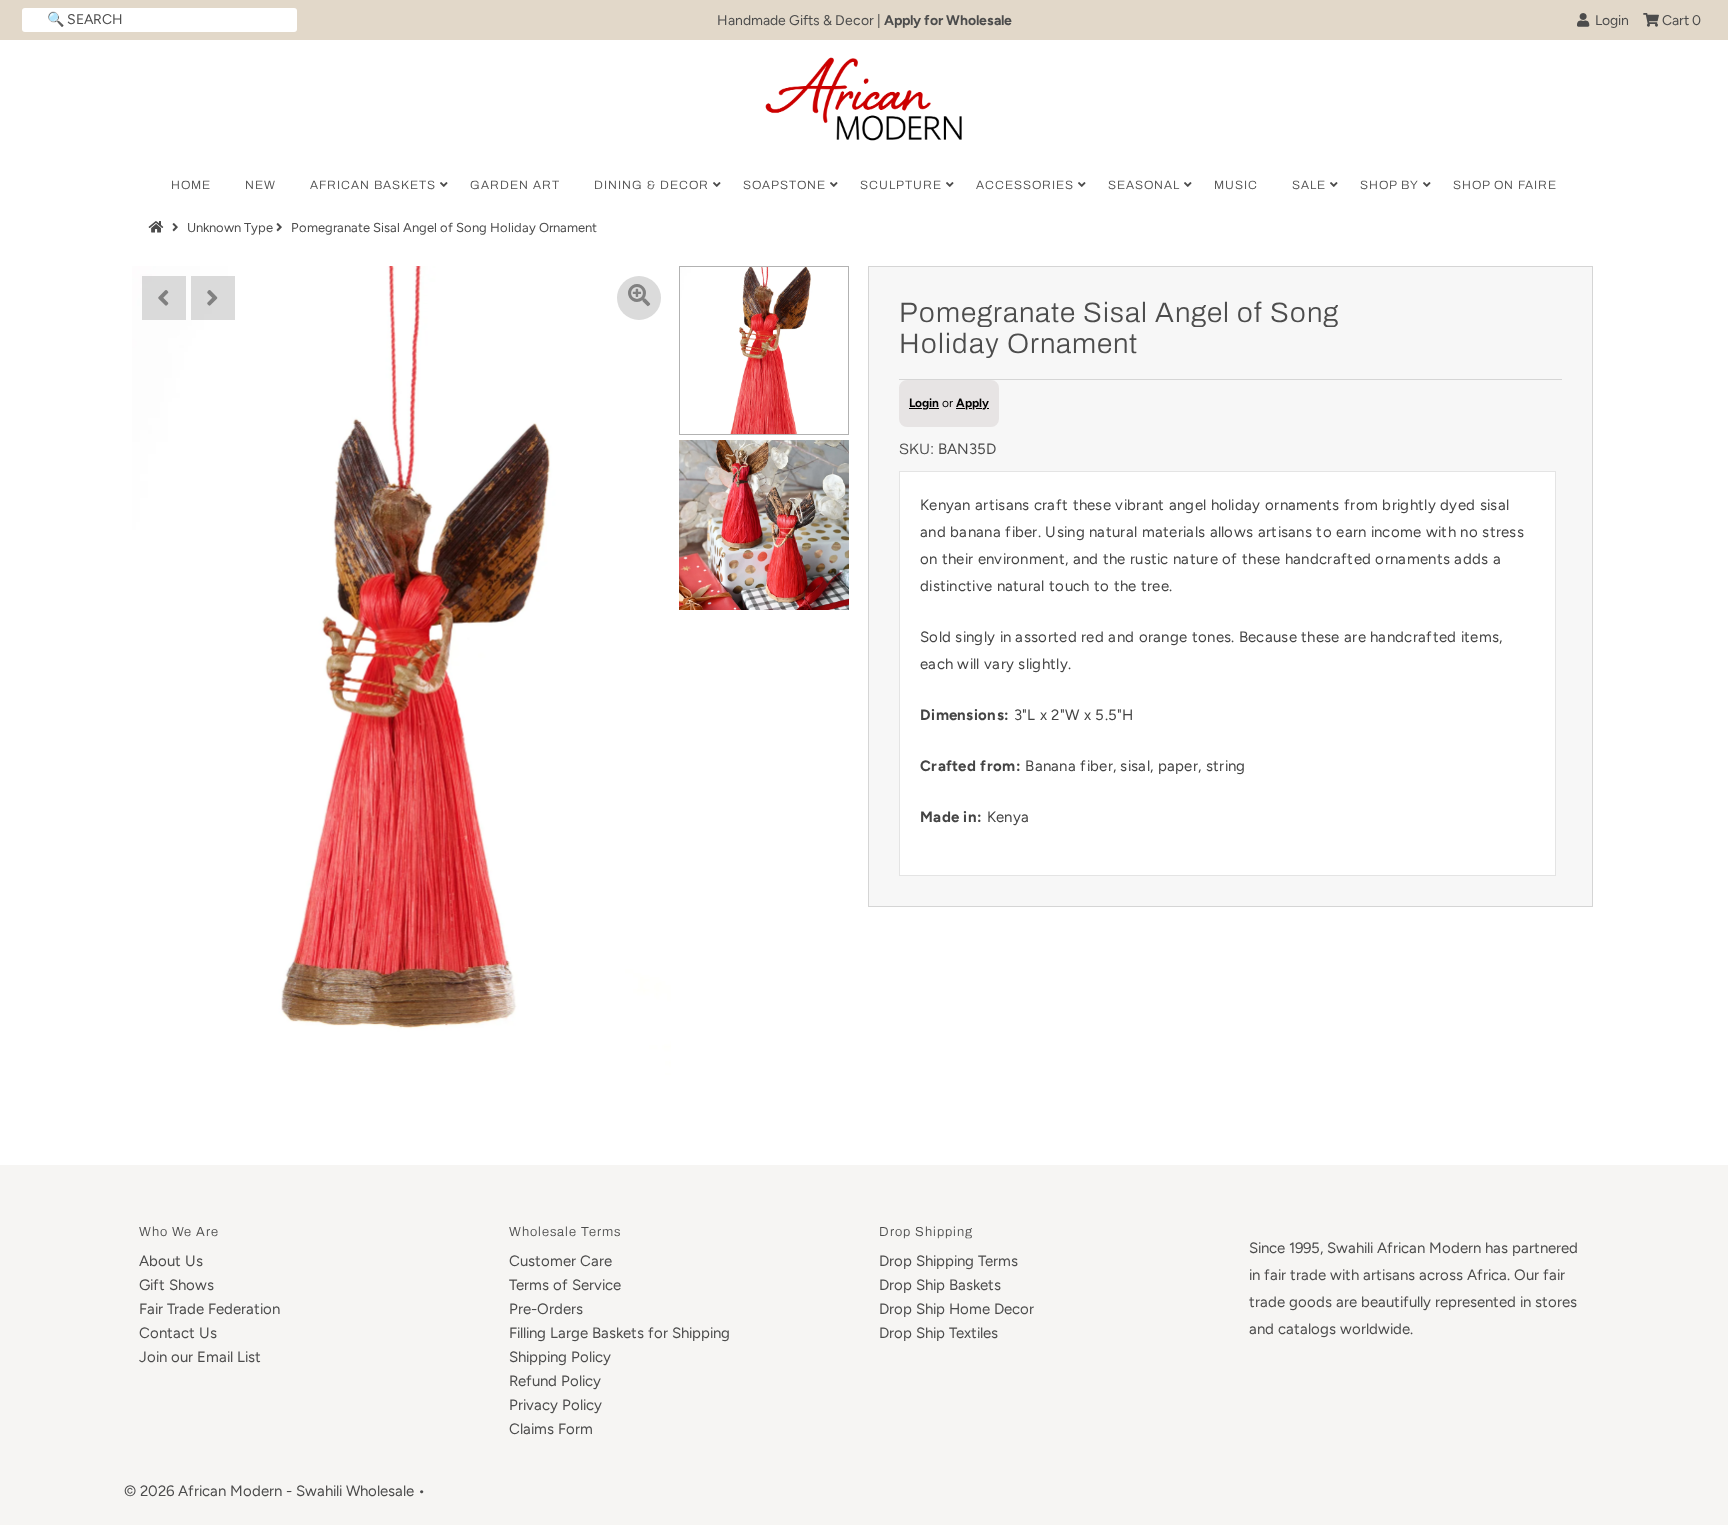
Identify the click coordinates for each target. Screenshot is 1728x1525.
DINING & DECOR (651, 185)
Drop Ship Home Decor (956, 1309)
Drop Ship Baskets (940, 1285)
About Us (171, 1261)
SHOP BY (1389, 185)
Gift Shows (176, 1285)
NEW (260, 185)
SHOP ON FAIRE (1505, 185)
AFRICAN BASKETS (373, 185)
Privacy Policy (555, 1405)
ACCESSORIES (1025, 185)
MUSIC (1236, 185)
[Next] (213, 298)
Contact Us (178, 1333)
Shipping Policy (560, 1357)
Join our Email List (200, 1357)
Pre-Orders (546, 1309)
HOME (191, 185)
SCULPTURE (901, 185)
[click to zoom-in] (639, 298)
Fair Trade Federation (209, 1309)
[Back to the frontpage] (159, 227)
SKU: (916, 449)
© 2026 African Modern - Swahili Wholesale (269, 1491)
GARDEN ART (515, 185)
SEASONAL (1144, 185)
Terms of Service (565, 1285)
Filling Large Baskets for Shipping (619, 1333)
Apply (972, 403)
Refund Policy (555, 1381)
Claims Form (551, 1429)
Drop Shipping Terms (948, 1261)
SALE (1309, 185)
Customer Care (560, 1261)
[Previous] (164, 298)
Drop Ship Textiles (938, 1333)
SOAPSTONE (784, 185)
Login (1609, 20)
